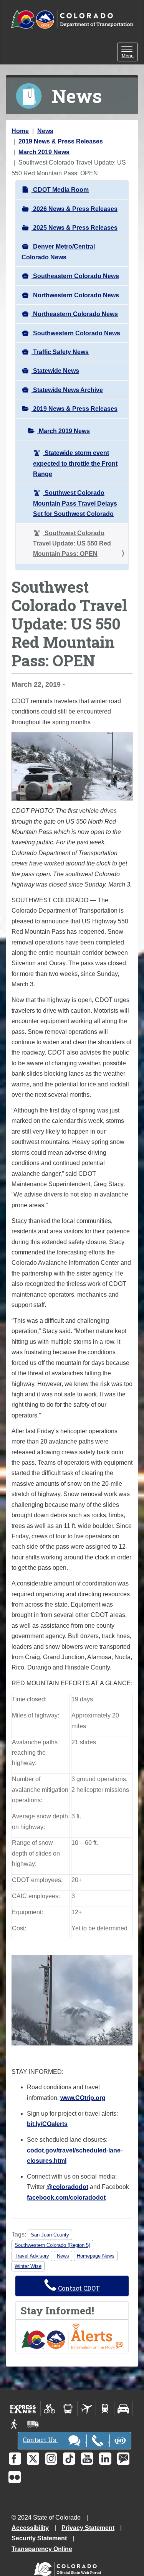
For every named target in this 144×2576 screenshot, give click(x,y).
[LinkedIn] (105, 2459)
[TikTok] (69, 2459)
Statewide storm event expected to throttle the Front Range (75, 463)
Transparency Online (42, 2549)
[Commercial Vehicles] (33, 2424)
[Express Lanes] (23, 2409)
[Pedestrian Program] (15, 2424)
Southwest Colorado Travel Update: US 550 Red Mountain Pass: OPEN (72, 544)
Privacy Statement (88, 2528)
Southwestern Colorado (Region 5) (52, 2245)
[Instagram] (51, 2459)
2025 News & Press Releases (74, 228)
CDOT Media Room (60, 190)
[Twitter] (33, 2459)
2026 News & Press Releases (74, 209)
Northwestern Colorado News (75, 295)
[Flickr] (15, 2477)
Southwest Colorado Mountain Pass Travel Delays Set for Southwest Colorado (75, 503)
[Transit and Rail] (68, 2409)
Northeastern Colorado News (75, 314)
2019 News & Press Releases (61, 141)
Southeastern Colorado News (75, 276)
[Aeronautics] (87, 2409)
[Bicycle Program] (50, 2409)
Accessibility (30, 2528)
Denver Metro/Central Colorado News (58, 252)
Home (20, 131)
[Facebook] (15, 2459)
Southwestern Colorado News (76, 333)
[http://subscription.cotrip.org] (72, 2336)
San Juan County (50, 2235)
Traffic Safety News (60, 352)
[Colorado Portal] (69, 2567)
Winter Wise (28, 2266)
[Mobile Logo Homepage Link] (72, 20)
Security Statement (39, 2538)
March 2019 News (44, 152)
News (45, 131)
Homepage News (96, 2256)
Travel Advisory (32, 2256)
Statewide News (55, 371)
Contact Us (40, 2440)
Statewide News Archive (67, 390)
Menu (130, 53)
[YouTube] (87, 2459)
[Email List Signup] (123, 2459)
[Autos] (123, 2409)
